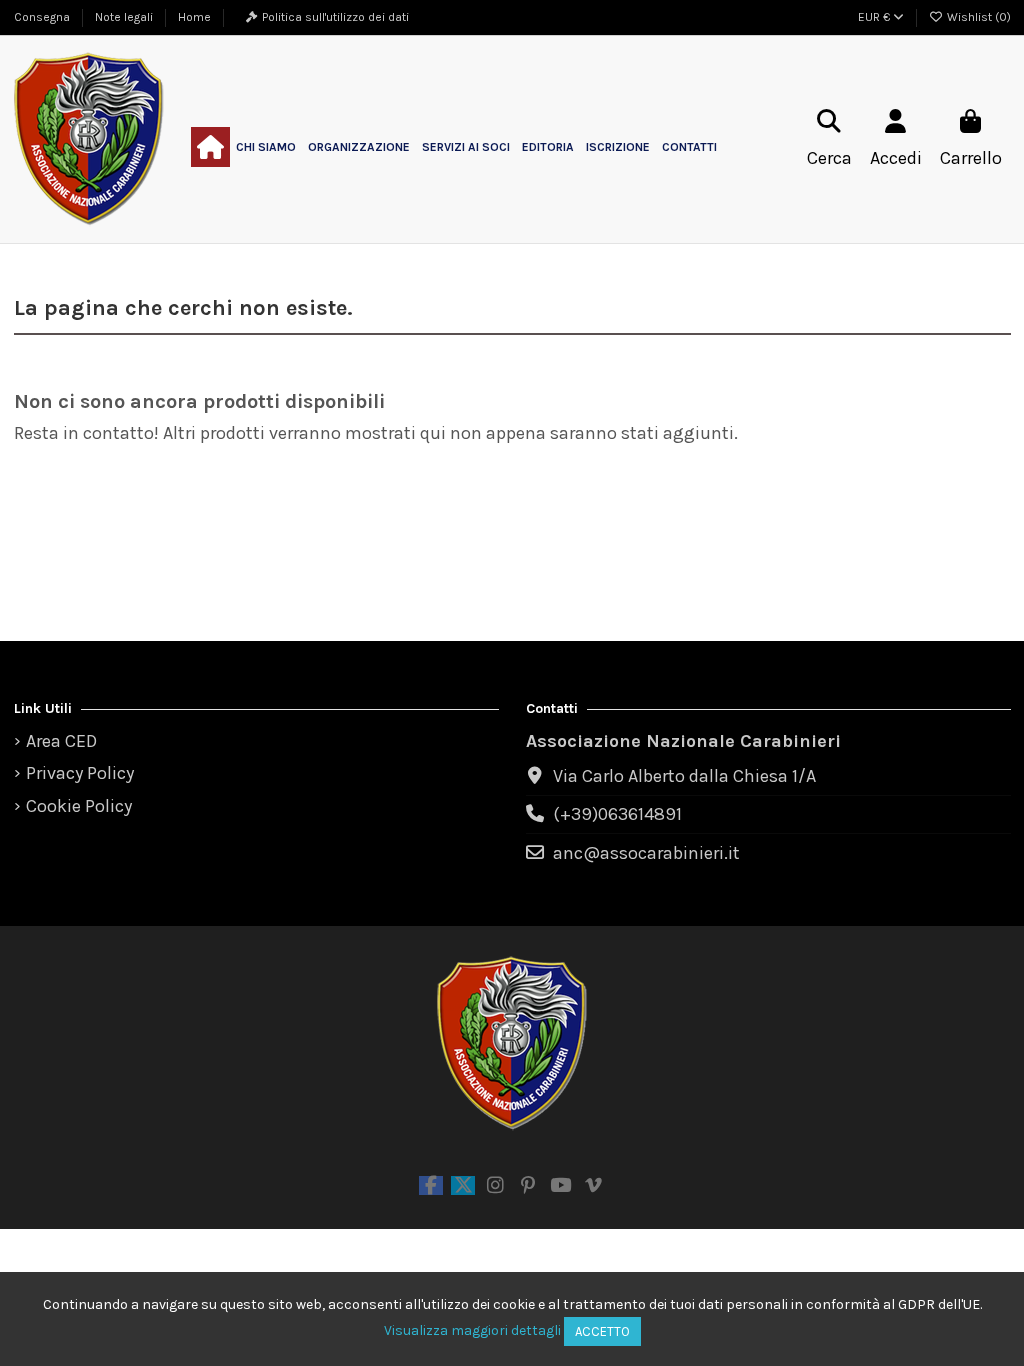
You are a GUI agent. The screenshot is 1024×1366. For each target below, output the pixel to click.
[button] (266, 147)
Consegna (43, 17)
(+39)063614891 (617, 814)
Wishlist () (977, 17)
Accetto (602, 1331)
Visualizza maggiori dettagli (472, 1330)
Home (194, 17)
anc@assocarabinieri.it (646, 853)
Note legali (125, 17)
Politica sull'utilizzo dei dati (335, 17)
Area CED (61, 741)
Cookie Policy (79, 806)
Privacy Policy (80, 773)
